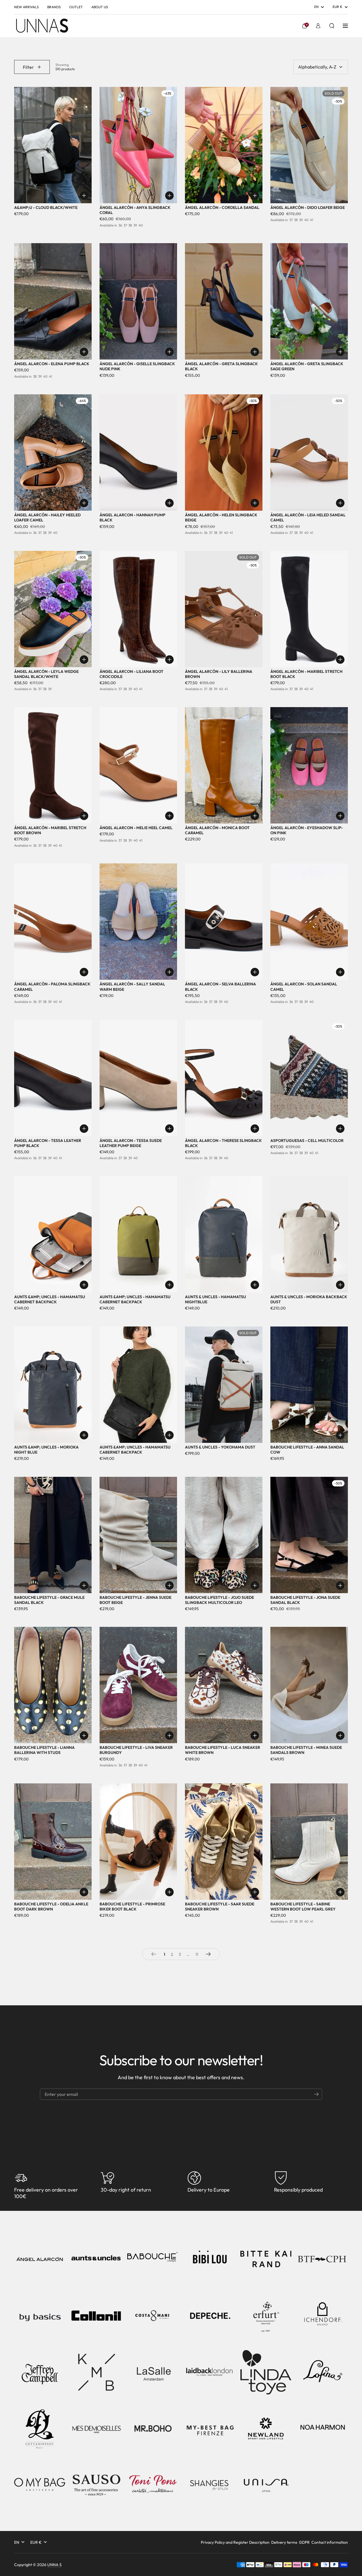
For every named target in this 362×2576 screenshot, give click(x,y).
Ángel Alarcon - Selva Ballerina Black (220, 987)
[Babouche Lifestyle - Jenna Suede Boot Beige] (138, 1535)
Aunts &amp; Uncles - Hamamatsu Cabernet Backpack (50, 1299)
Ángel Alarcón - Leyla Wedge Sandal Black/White (46, 674)
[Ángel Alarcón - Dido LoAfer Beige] (309, 145)
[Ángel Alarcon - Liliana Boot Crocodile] (138, 609)
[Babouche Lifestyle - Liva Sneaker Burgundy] (138, 1685)
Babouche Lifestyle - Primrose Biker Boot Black (132, 1907)
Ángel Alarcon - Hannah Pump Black (132, 517)
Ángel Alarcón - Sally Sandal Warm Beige (132, 987)
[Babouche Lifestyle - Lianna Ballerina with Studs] (53, 1685)
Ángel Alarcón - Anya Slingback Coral (135, 210)
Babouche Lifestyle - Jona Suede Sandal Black (305, 1600)
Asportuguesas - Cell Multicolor (307, 1141)
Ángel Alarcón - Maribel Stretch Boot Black (306, 674)
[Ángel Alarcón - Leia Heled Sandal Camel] (309, 452)
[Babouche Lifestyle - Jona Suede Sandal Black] (309, 1535)
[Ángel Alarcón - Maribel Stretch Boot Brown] (53, 765)
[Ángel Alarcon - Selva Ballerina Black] (224, 922)
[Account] (318, 26)
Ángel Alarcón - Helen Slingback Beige (221, 517)
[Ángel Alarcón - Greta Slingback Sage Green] (309, 301)
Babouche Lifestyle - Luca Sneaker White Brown (223, 1750)
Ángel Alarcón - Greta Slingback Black (221, 366)
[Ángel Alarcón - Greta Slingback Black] (224, 301)
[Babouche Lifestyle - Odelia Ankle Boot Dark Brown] (53, 1842)
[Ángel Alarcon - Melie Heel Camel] (138, 765)
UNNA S (54, 2565)
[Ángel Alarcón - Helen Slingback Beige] (224, 452)
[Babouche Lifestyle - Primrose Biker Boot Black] (138, 1842)
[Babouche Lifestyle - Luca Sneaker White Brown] (224, 1685)
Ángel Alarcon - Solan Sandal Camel (304, 987)
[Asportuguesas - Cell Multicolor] (309, 1078)
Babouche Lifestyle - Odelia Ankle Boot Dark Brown (51, 1907)
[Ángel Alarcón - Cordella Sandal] (224, 145)
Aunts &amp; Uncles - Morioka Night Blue (46, 1450)
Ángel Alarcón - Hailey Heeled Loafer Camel (47, 517)
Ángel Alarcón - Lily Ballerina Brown (219, 674)
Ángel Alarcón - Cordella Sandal (222, 207)
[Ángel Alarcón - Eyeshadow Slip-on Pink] (309, 765)
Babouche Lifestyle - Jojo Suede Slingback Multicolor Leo (219, 1600)
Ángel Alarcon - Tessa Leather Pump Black (48, 1143)
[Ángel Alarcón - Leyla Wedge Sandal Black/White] (53, 609)
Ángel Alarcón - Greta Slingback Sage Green (307, 366)
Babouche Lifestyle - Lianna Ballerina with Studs (44, 1750)
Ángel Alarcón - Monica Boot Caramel (217, 830)
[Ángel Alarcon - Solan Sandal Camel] (309, 922)
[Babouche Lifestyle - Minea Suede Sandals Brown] (309, 1685)
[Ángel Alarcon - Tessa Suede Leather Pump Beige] (138, 1078)
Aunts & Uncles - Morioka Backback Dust (309, 1299)
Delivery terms (284, 2542)
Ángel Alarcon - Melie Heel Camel (136, 828)
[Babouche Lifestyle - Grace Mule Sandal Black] (53, 1535)
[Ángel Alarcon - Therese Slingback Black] (224, 1078)
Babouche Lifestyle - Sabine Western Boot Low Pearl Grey (303, 1907)
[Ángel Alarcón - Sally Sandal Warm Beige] (138, 922)
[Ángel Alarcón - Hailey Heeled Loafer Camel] (53, 452)
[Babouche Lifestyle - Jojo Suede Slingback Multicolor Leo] (224, 1535)
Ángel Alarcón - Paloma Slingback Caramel (52, 987)
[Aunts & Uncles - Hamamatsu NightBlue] (224, 1234)
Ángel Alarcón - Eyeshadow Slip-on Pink (307, 830)
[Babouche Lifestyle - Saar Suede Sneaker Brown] (224, 1842)
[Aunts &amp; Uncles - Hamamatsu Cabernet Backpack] (53, 1234)
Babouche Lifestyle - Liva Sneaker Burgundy (136, 1750)
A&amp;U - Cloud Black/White (46, 207)
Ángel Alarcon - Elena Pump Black (52, 364)
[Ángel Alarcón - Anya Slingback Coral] (138, 145)
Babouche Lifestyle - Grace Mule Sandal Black (49, 1600)
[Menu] (345, 26)
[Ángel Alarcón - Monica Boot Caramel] (224, 765)
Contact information (330, 2542)
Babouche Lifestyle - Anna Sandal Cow (307, 1450)
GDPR (304, 2542)
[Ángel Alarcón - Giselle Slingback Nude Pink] (138, 301)
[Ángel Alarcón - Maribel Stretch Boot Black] (309, 609)
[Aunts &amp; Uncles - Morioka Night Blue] (53, 1385)
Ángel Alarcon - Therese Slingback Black (223, 1143)
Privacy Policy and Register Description (235, 2542)
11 (198, 1954)
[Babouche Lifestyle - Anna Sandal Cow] (309, 1385)
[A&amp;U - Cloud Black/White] (53, 145)
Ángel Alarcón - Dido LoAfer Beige (308, 207)
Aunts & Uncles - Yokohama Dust (220, 1447)
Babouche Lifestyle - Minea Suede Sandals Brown (306, 1750)
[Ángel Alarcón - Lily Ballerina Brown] (224, 609)
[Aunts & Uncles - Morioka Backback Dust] (309, 1234)
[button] (305, 26)
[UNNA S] (42, 26)
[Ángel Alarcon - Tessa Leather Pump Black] (53, 1078)
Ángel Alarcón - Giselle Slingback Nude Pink (137, 366)
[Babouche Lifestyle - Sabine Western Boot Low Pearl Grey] (309, 1842)
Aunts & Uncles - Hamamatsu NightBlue (216, 1299)
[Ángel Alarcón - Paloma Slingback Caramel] (53, 922)
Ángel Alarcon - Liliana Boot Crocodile (132, 674)
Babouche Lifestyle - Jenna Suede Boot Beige (135, 1600)
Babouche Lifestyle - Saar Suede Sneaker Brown (220, 1907)
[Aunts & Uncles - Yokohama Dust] (224, 1385)
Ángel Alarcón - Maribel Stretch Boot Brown (50, 830)
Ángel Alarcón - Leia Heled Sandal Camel (308, 517)
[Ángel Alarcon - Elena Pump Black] (53, 301)
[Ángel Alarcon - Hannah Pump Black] (138, 452)
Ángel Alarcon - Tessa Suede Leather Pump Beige (131, 1143)
